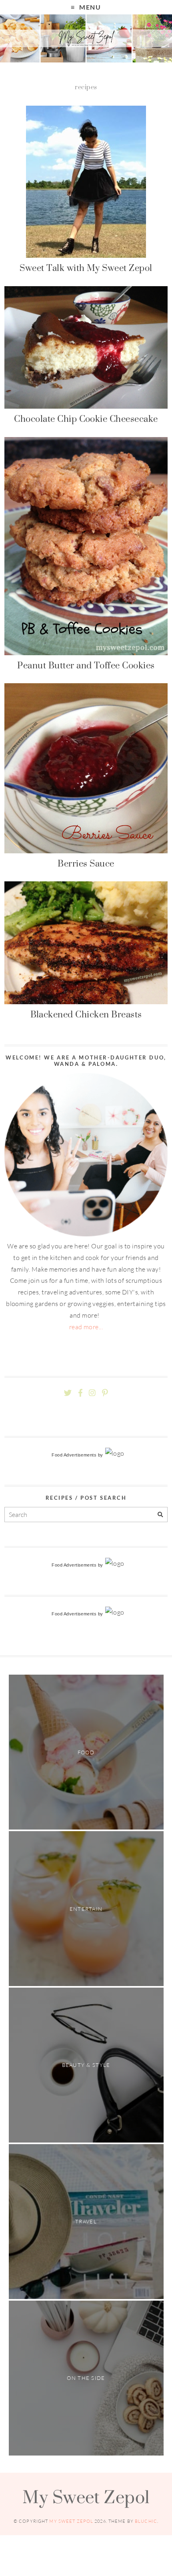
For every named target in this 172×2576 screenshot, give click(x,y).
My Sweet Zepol (86, 2497)
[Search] (160, 1515)
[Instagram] (92, 1393)
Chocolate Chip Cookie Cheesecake (86, 419)
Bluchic (146, 2521)
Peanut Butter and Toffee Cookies (86, 665)
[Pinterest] (105, 1393)
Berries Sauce (86, 863)
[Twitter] (68, 1393)
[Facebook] (80, 1393)
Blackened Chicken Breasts (86, 1014)
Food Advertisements (74, 1455)
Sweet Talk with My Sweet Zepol (86, 268)
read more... (86, 1327)
